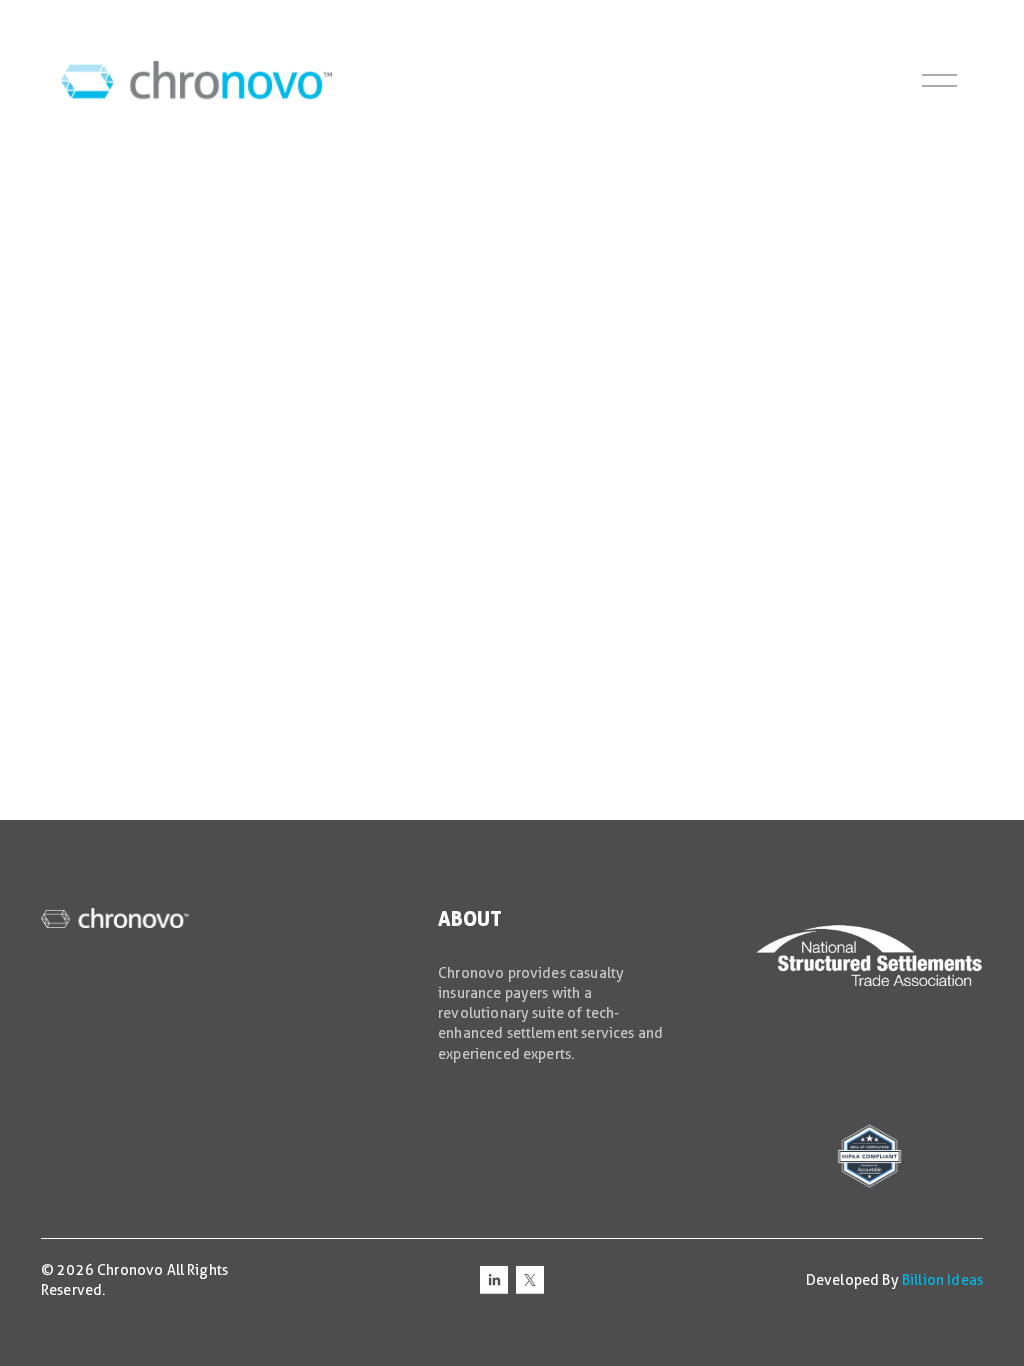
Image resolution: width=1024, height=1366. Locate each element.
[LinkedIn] (494, 1280)
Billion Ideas (942, 1280)
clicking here (352, 327)
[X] (530, 1280)
